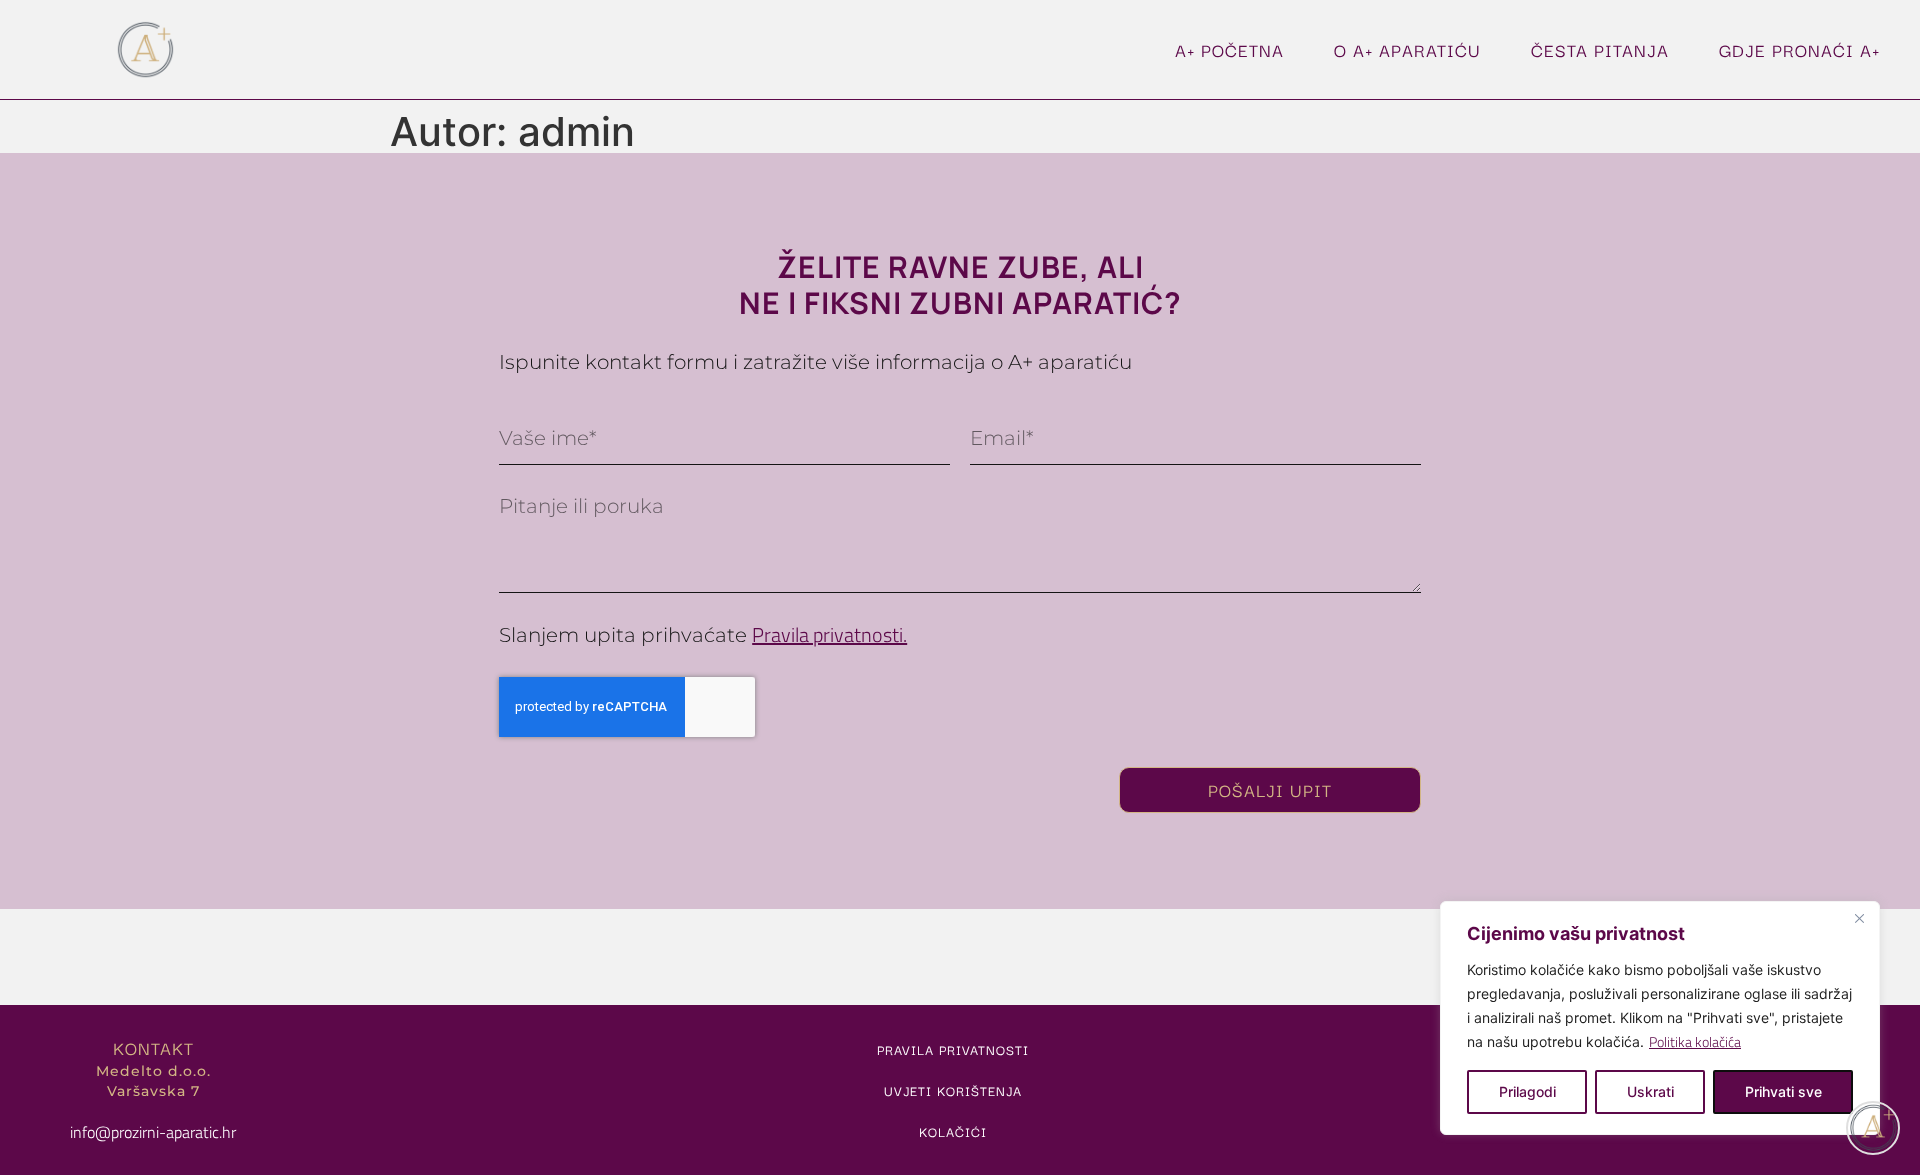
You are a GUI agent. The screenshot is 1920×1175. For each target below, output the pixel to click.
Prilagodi (1527, 1091)
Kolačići (953, 1131)
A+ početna (1229, 50)
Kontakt (153, 1047)
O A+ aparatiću (1407, 50)
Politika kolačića (1695, 1041)
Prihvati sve (1783, 1091)
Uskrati (1650, 1091)
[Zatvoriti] (1859, 918)
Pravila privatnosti (953, 1049)
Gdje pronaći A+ (1799, 50)
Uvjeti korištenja (953, 1090)
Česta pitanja (1600, 50)
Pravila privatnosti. (829, 634)
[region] (1660, 1018)
